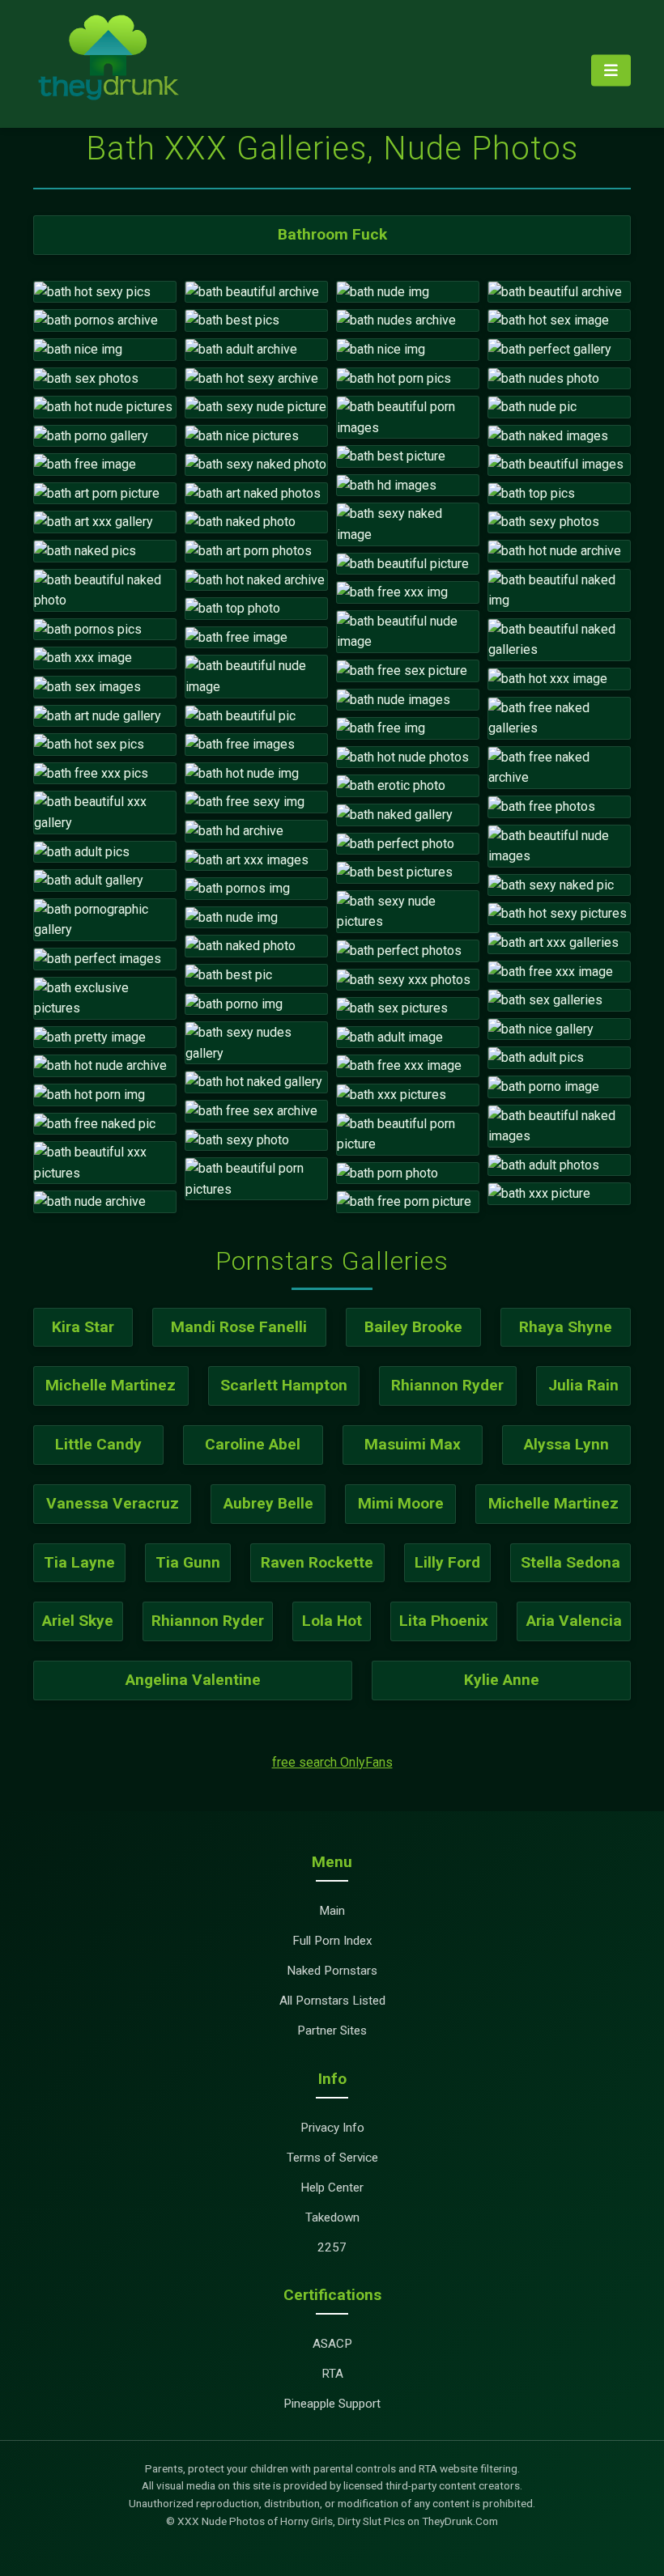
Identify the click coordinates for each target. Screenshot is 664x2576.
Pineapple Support (332, 2404)
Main (332, 1911)
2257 (332, 2247)
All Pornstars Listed (332, 2001)
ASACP (332, 2344)
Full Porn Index (332, 1941)
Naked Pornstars (332, 1971)
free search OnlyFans (332, 1762)
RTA (332, 2374)
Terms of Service (332, 2158)
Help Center (332, 2188)
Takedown (332, 2217)
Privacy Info (332, 2128)
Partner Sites (332, 2031)
